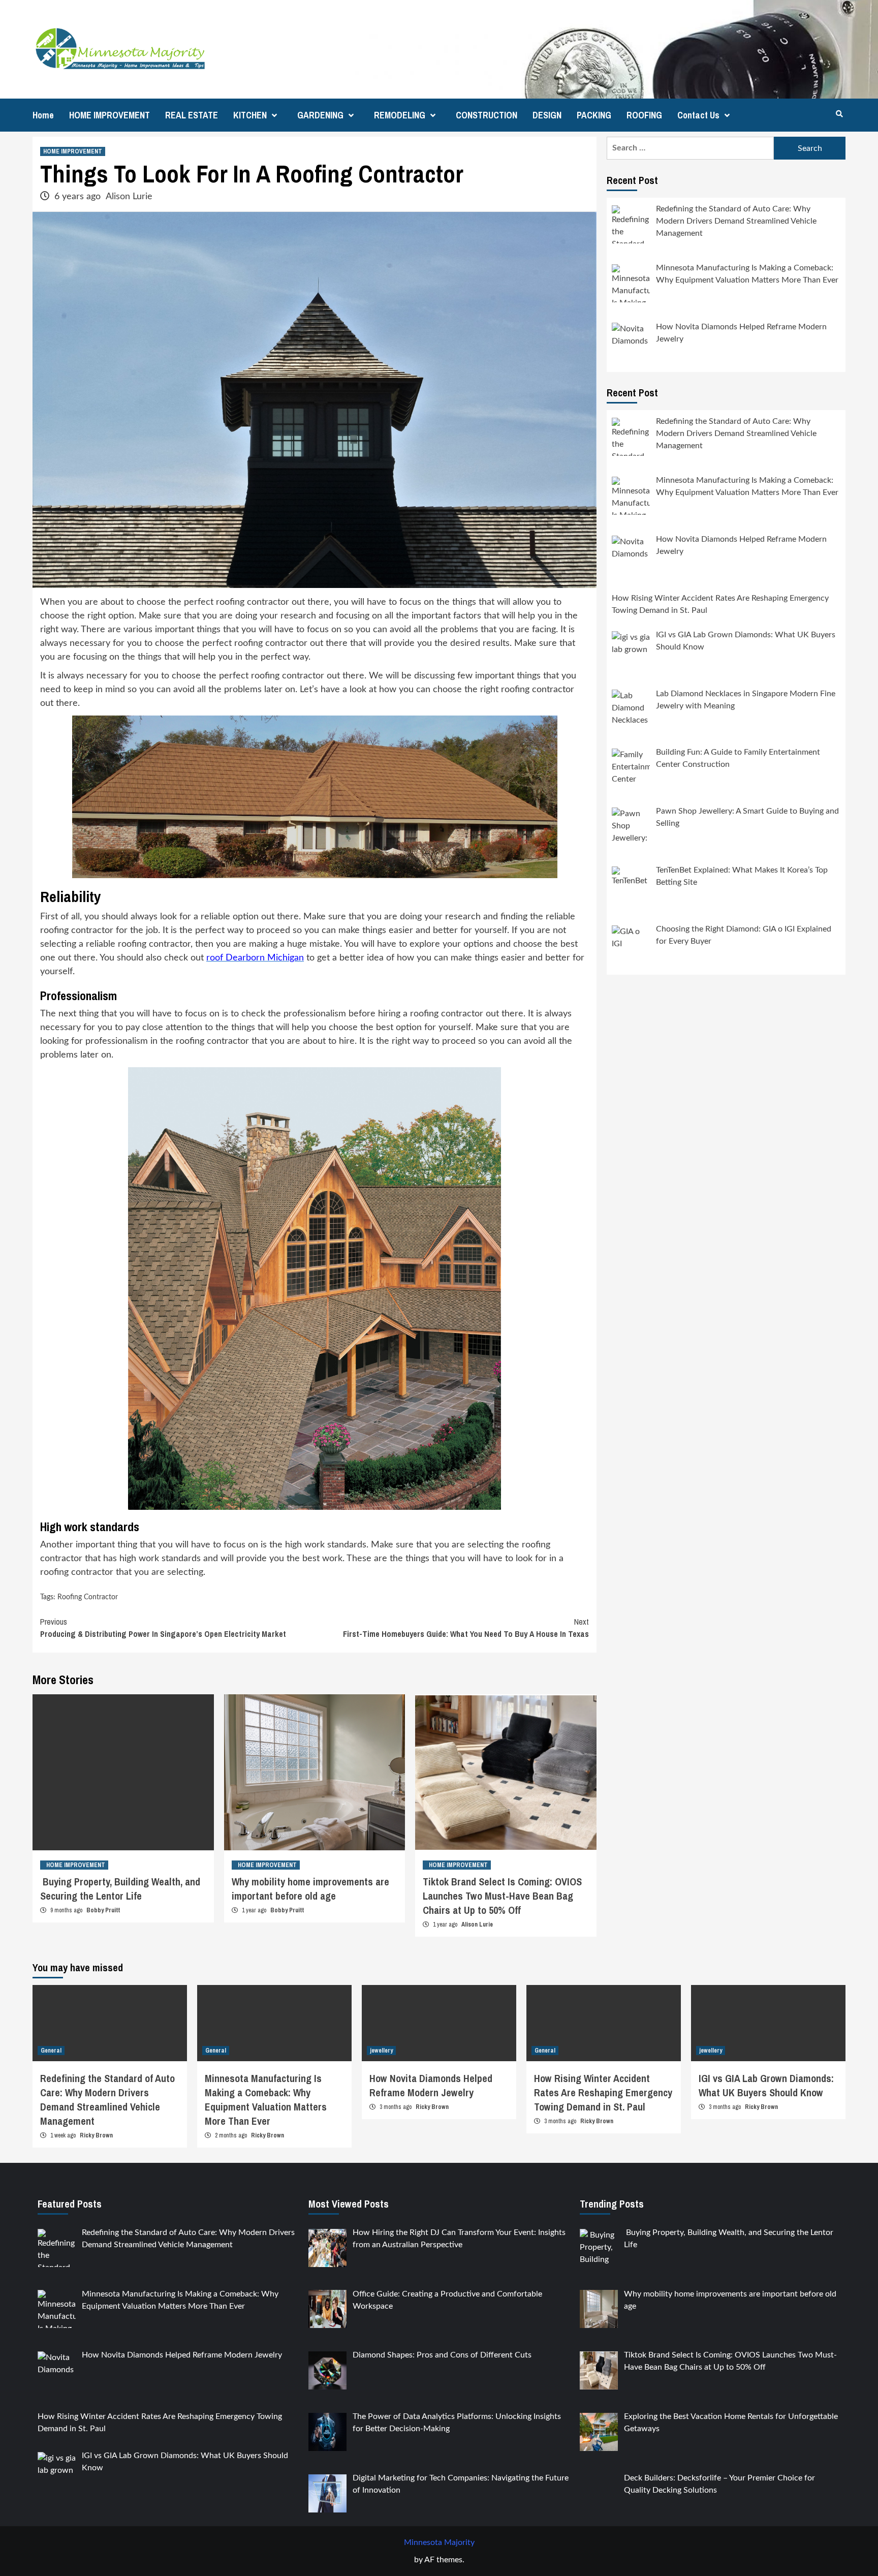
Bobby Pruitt (103, 1910)
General (51, 2051)
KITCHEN (250, 115)
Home (43, 115)
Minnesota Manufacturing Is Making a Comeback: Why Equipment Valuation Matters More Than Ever (266, 2100)
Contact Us (698, 115)
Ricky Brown (96, 2135)
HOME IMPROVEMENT (109, 115)
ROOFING (644, 115)
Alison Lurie (129, 197)
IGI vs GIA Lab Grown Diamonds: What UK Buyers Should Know (766, 2085)
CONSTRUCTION (487, 115)
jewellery (381, 2051)
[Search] (839, 114)
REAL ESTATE (192, 115)
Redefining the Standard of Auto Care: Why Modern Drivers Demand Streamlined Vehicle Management (107, 2100)
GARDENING (320, 115)
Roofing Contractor (88, 1597)
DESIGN (547, 115)
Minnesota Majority (439, 2542)
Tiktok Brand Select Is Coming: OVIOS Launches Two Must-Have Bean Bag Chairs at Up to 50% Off (502, 1896)
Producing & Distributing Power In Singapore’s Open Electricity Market (163, 1628)
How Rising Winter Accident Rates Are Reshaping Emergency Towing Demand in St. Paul (603, 2092)
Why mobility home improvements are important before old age (310, 1889)
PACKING (594, 115)
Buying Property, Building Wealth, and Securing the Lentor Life (120, 1889)
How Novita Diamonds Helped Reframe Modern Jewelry (431, 2085)
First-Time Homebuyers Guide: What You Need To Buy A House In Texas (466, 1628)
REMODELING (400, 115)
